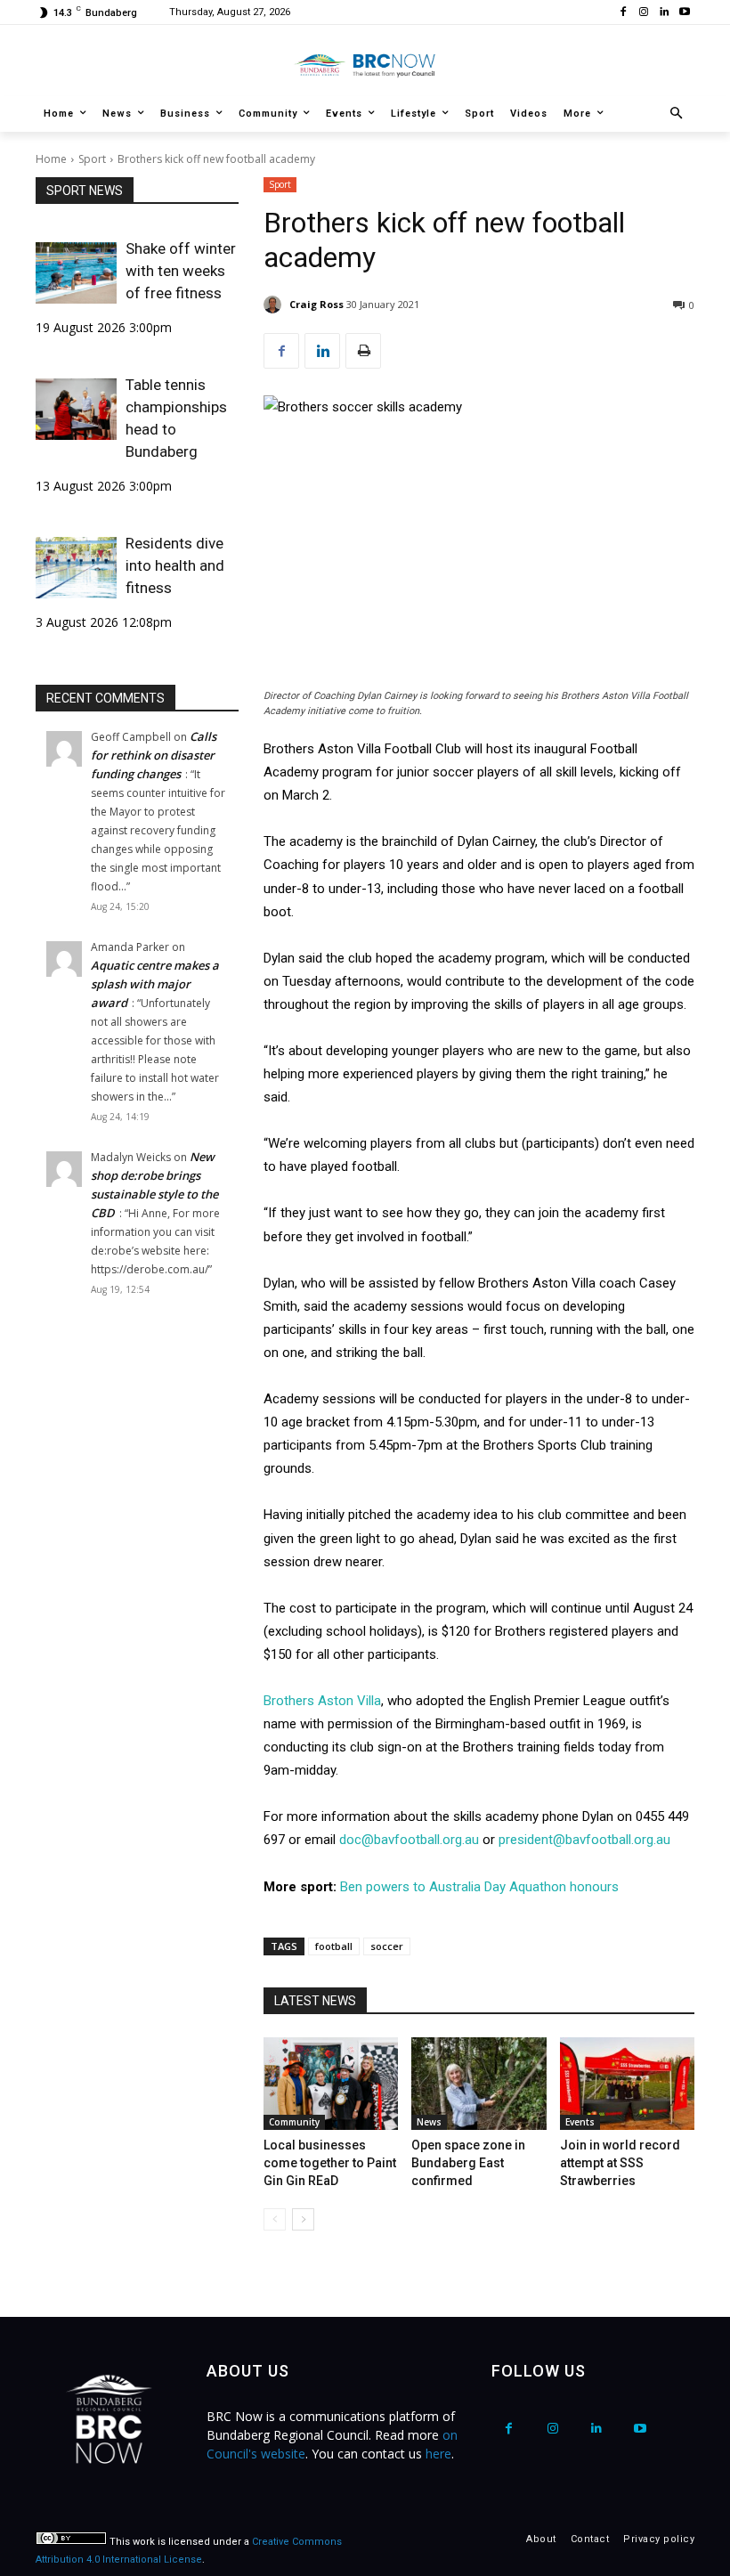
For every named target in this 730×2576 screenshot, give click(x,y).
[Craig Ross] (275, 305)
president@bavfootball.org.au (584, 1840)
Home (51, 159)
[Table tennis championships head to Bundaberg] (76, 409)
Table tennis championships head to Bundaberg (176, 418)
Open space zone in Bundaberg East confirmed (468, 2163)
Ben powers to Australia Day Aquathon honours (479, 1887)
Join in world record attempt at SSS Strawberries (620, 2163)
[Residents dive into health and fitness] (76, 567)
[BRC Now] (365, 65)
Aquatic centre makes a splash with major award (155, 984)
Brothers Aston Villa (322, 1701)
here (438, 2454)
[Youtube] (684, 13)
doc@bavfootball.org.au (409, 1840)
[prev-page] (275, 2219)
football (334, 1946)
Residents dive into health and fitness (175, 565)
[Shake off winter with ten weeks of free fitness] (76, 272)
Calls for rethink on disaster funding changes (154, 755)
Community (294, 2122)
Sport (92, 159)
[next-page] (303, 2219)
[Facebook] (624, 13)
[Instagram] (644, 13)
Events (580, 2122)
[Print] (363, 351)
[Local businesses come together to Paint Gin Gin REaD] (331, 2084)
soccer (387, 1946)
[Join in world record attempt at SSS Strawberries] (627, 2084)
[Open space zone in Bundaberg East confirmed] (479, 2084)
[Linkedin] (664, 13)
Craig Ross (316, 304)
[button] (677, 114)
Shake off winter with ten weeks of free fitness (181, 271)
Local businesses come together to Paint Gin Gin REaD (330, 2163)
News (429, 2122)
